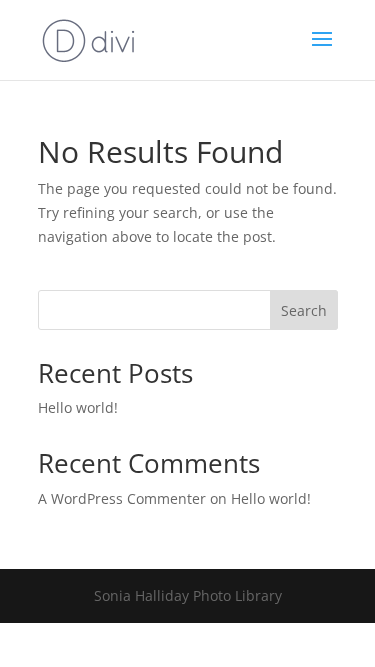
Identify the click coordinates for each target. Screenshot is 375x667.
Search (304, 310)
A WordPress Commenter (122, 498)
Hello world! (78, 407)
